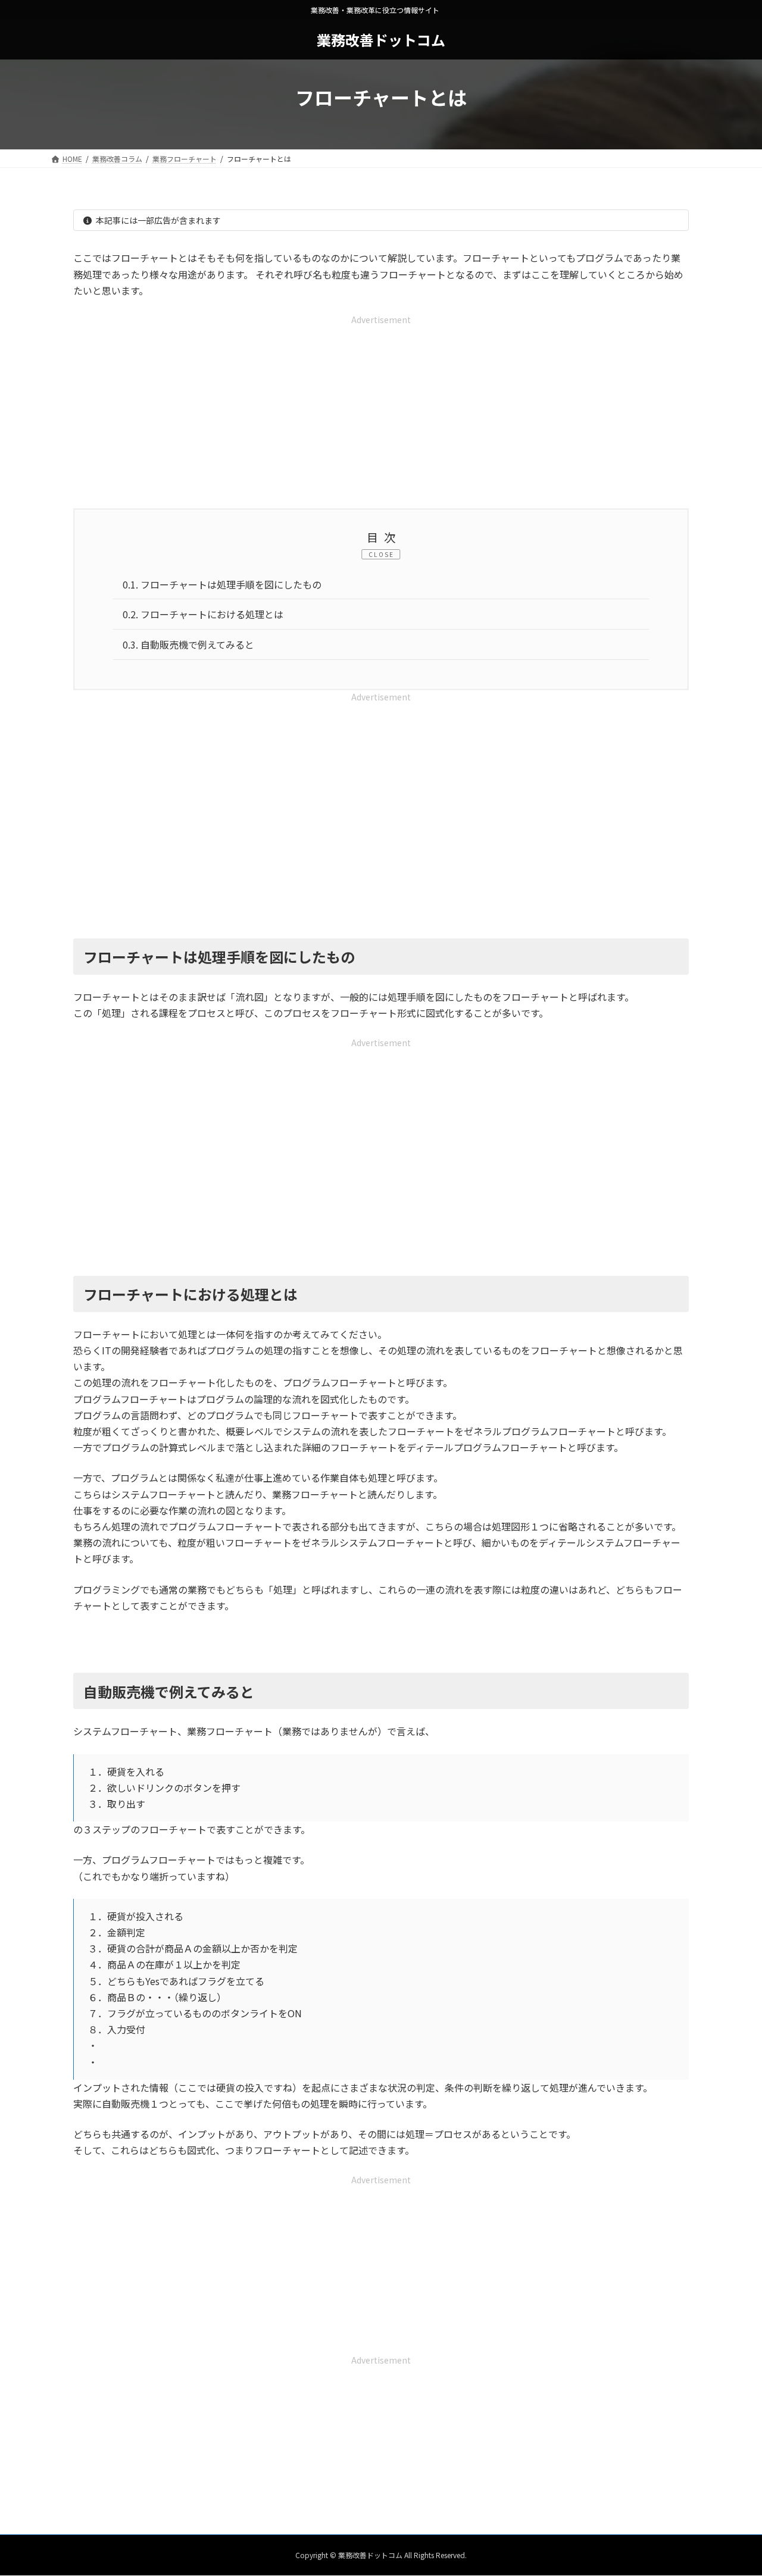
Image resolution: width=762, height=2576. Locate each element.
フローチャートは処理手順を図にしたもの (222, 584)
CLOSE (381, 554)
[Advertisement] (381, 411)
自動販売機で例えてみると (188, 644)
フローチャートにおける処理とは (203, 614)
